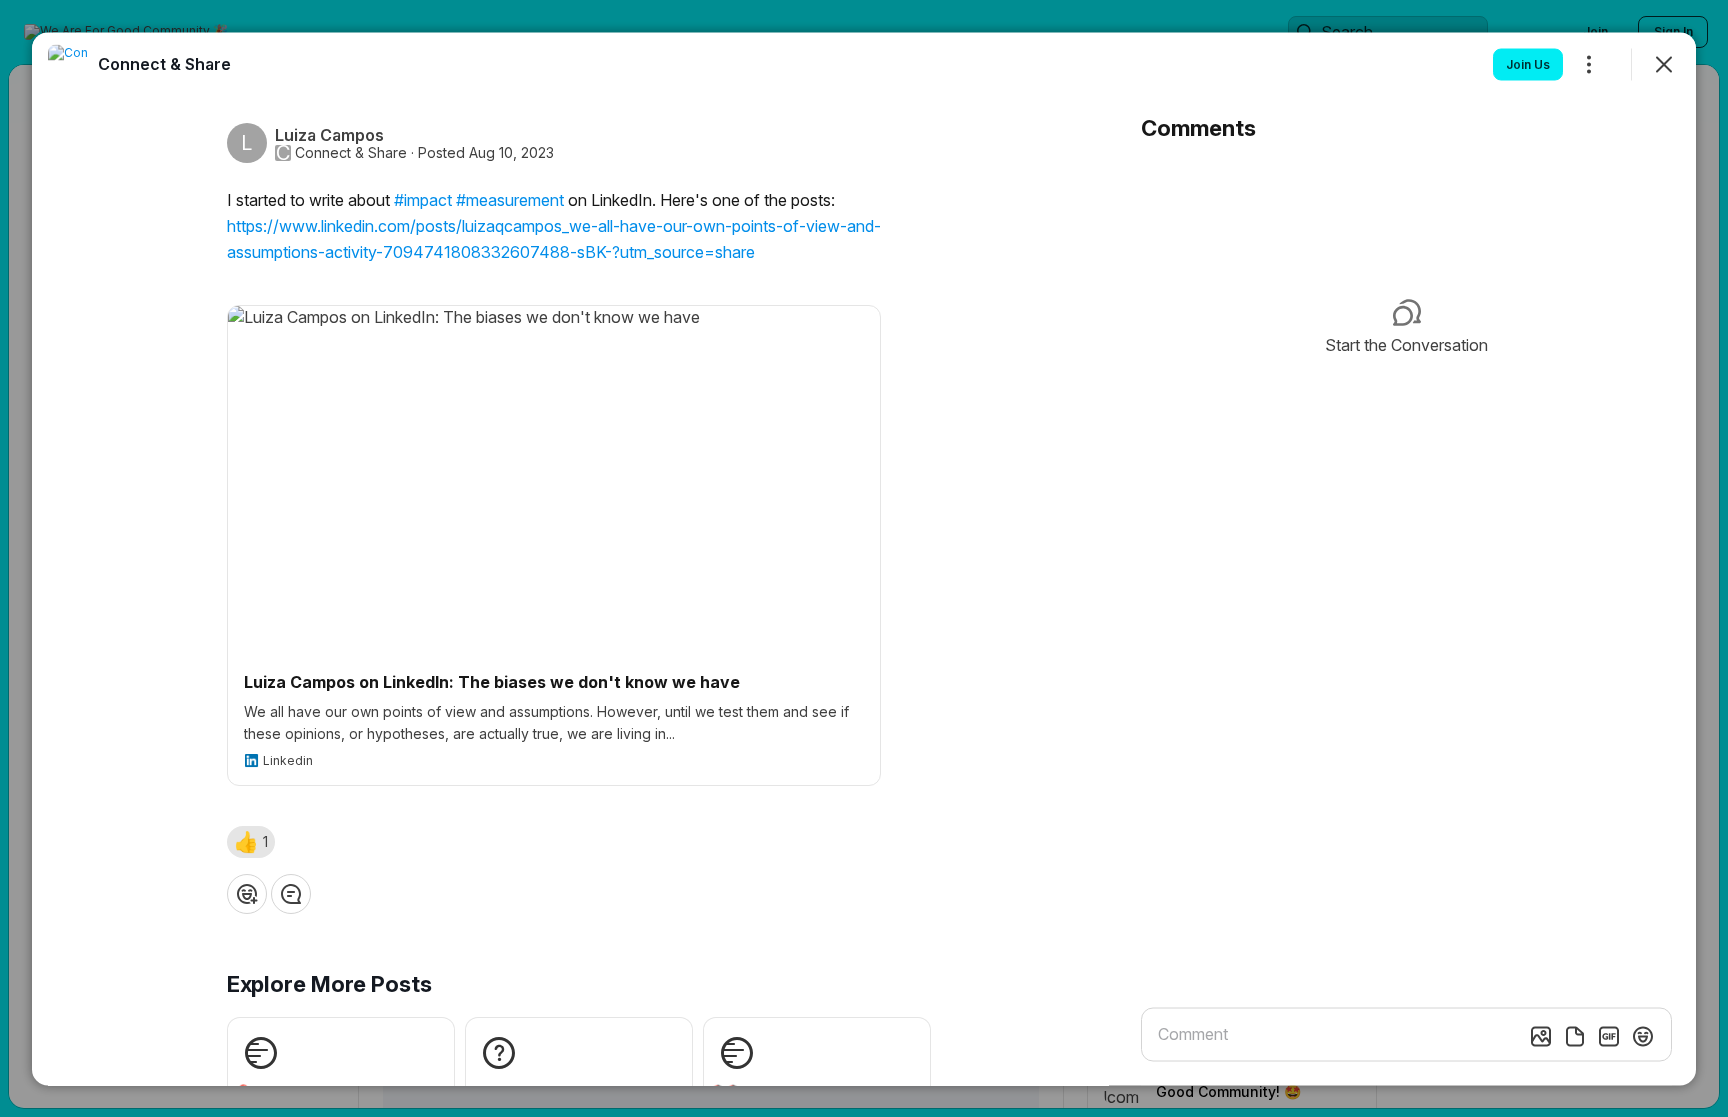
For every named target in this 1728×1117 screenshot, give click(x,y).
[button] (251, 841)
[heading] (164, 63)
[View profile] (68, 64)
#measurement (510, 199)
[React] (247, 893)
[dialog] (864, 558)
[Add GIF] (1609, 1036)
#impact (423, 199)
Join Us (1528, 63)
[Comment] (291, 893)
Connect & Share (351, 152)
